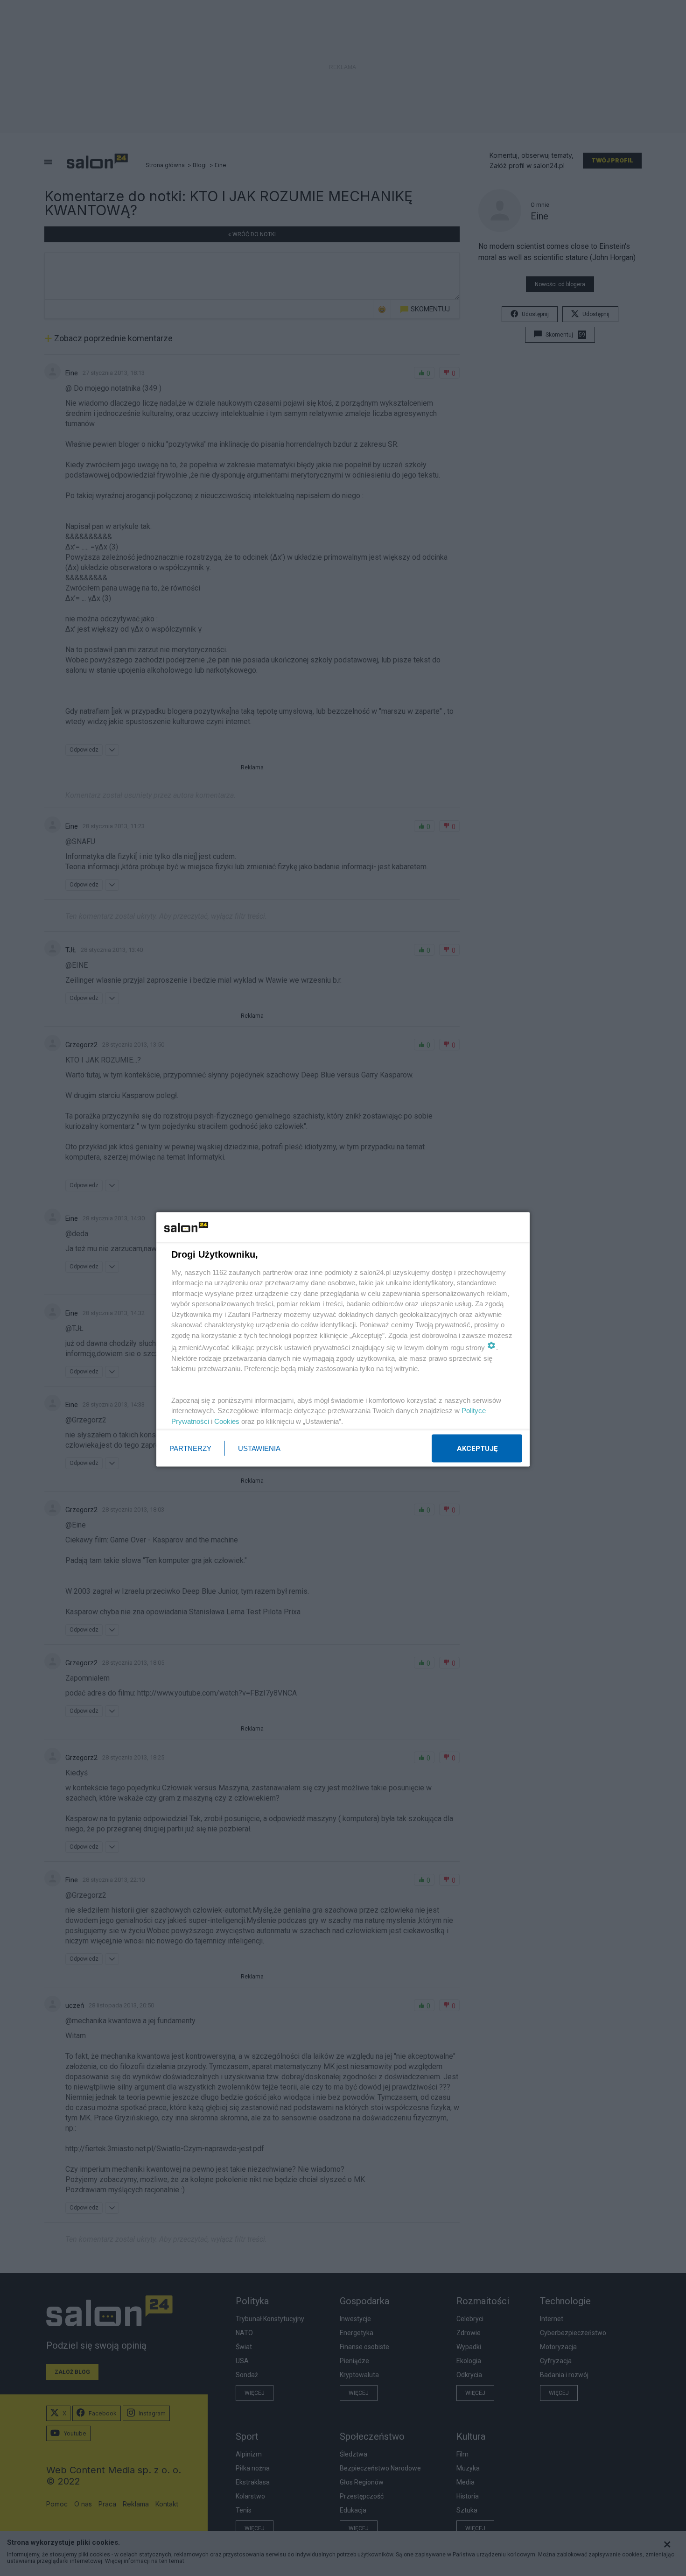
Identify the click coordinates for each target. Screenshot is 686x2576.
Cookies (227, 1421)
